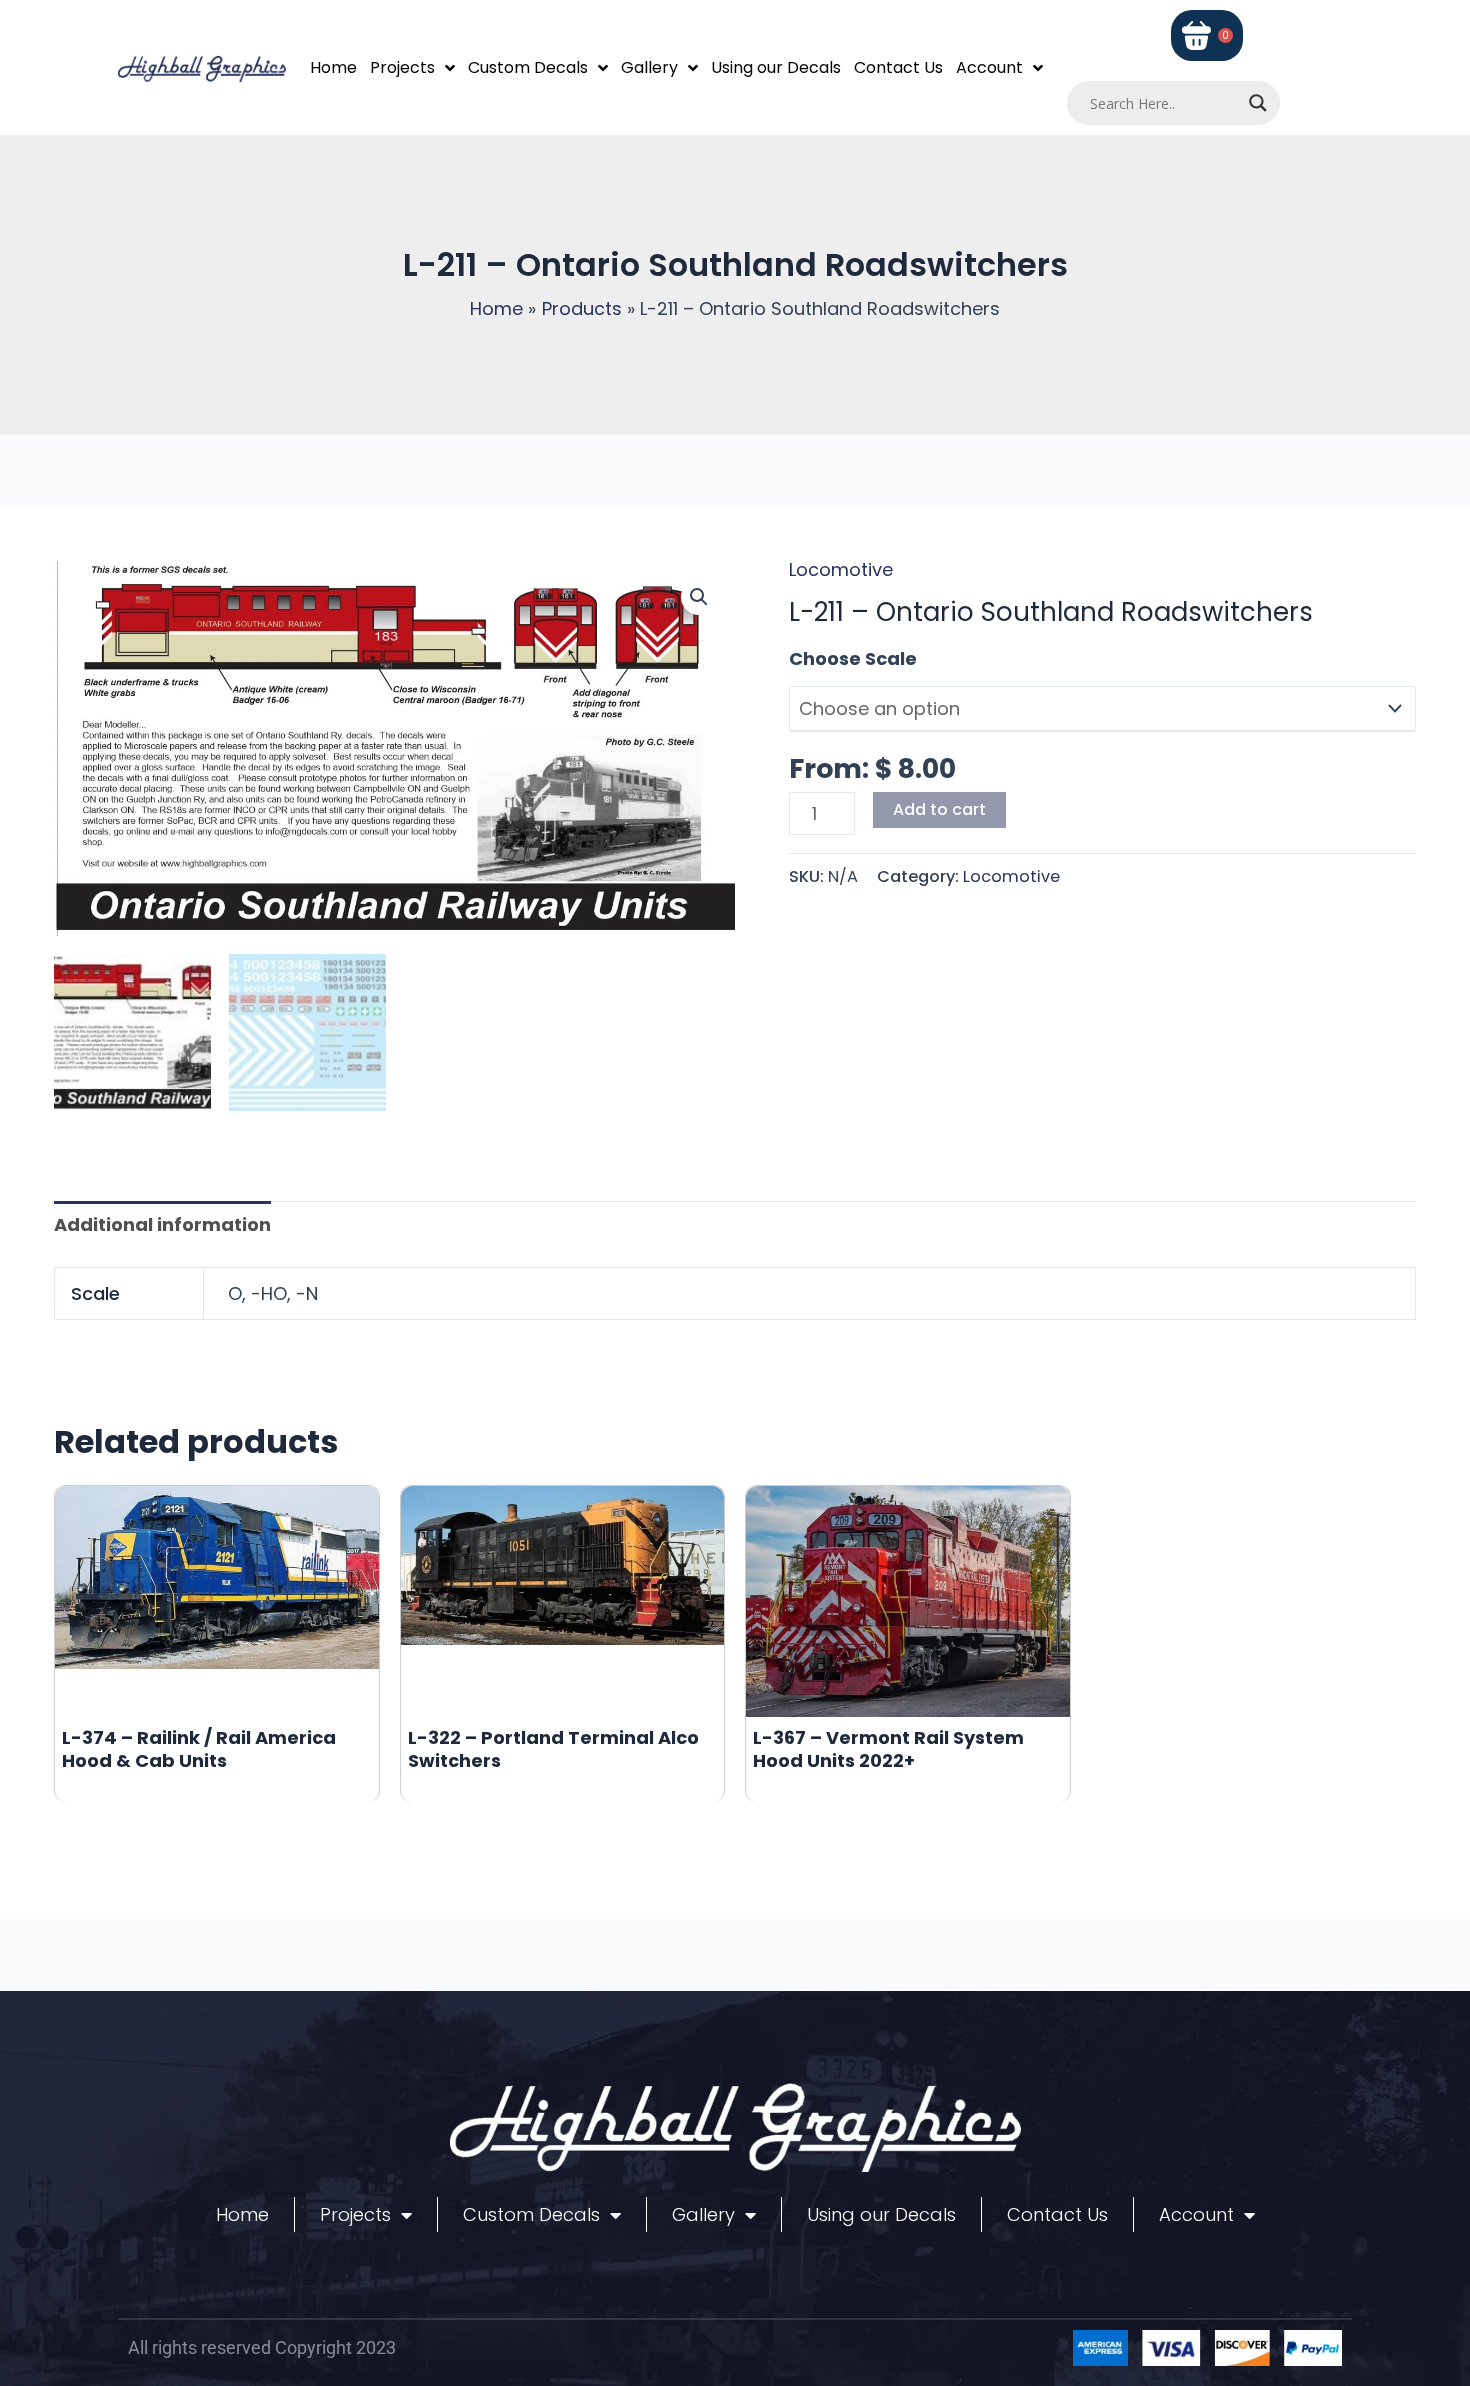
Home (333, 67)
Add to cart (939, 809)
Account (989, 67)
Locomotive (841, 569)
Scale (815, 658)
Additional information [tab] (162, 1224)
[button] (699, 597)
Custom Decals (528, 67)
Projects (402, 67)
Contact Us (898, 67)
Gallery (649, 67)
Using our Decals (776, 67)
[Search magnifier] (1258, 103)
